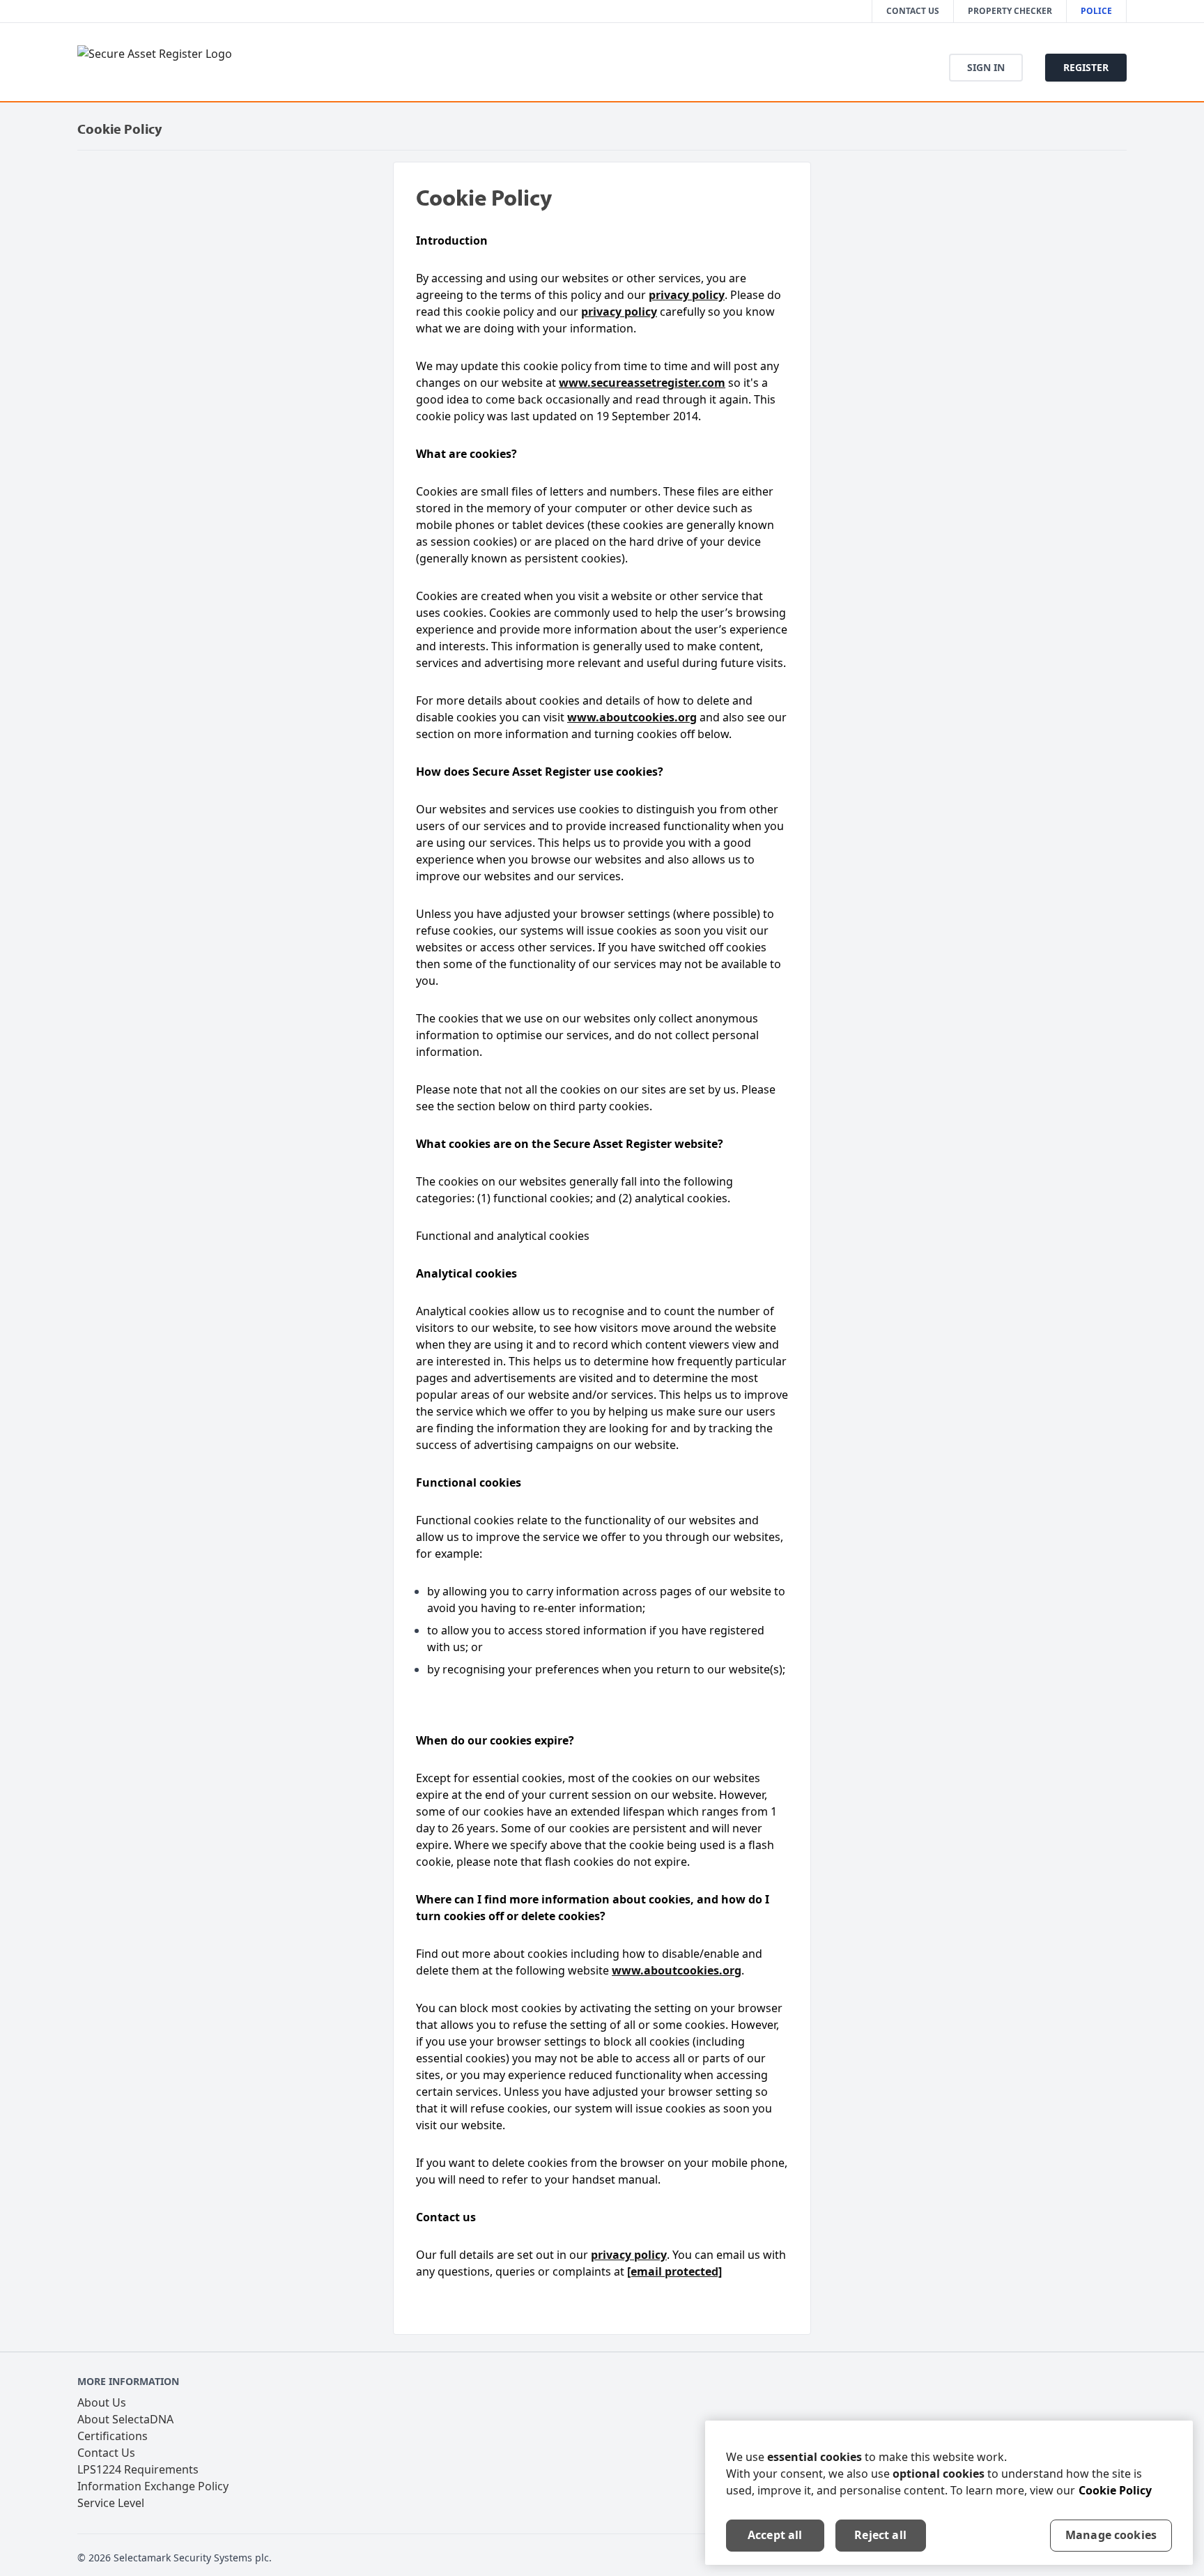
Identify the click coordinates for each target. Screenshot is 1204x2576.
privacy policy (687, 295)
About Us (102, 2402)
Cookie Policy (1115, 2490)
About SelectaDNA (125, 2419)
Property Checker (1010, 11)
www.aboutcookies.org (632, 717)
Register (1086, 67)
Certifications (113, 2436)
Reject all (880, 2535)
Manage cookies (1111, 2535)
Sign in (986, 67)
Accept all (775, 2535)
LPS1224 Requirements (138, 2469)
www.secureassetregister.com (642, 383)
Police (1096, 11)
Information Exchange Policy (153, 2486)
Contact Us (913, 11)
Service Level (111, 2503)
